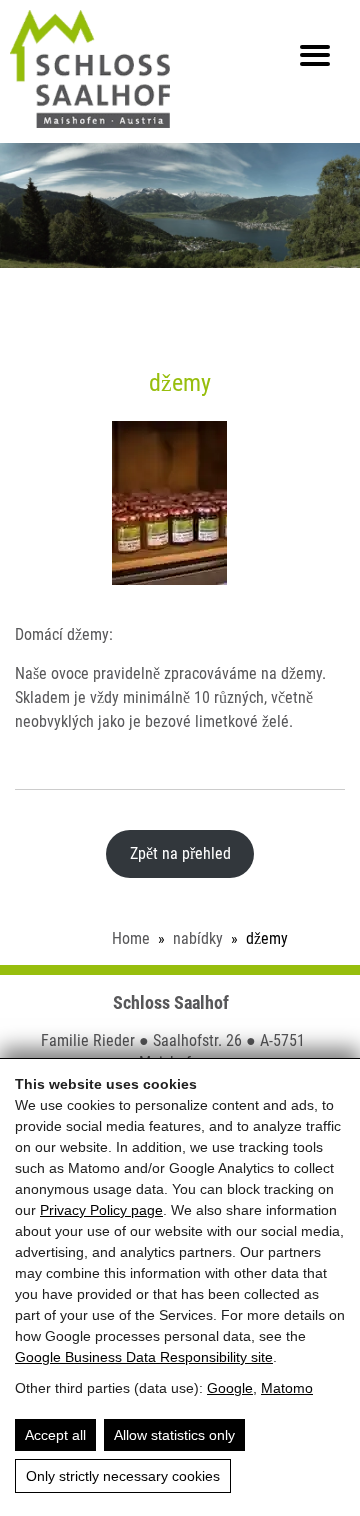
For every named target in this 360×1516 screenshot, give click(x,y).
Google (230, 1388)
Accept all (55, 1435)
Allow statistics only (174, 1435)
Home (131, 938)
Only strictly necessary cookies (123, 1476)
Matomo (287, 1388)
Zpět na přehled (180, 853)
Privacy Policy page (101, 1210)
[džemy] (180, 503)
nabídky (198, 938)
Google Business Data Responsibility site (144, 1357)
